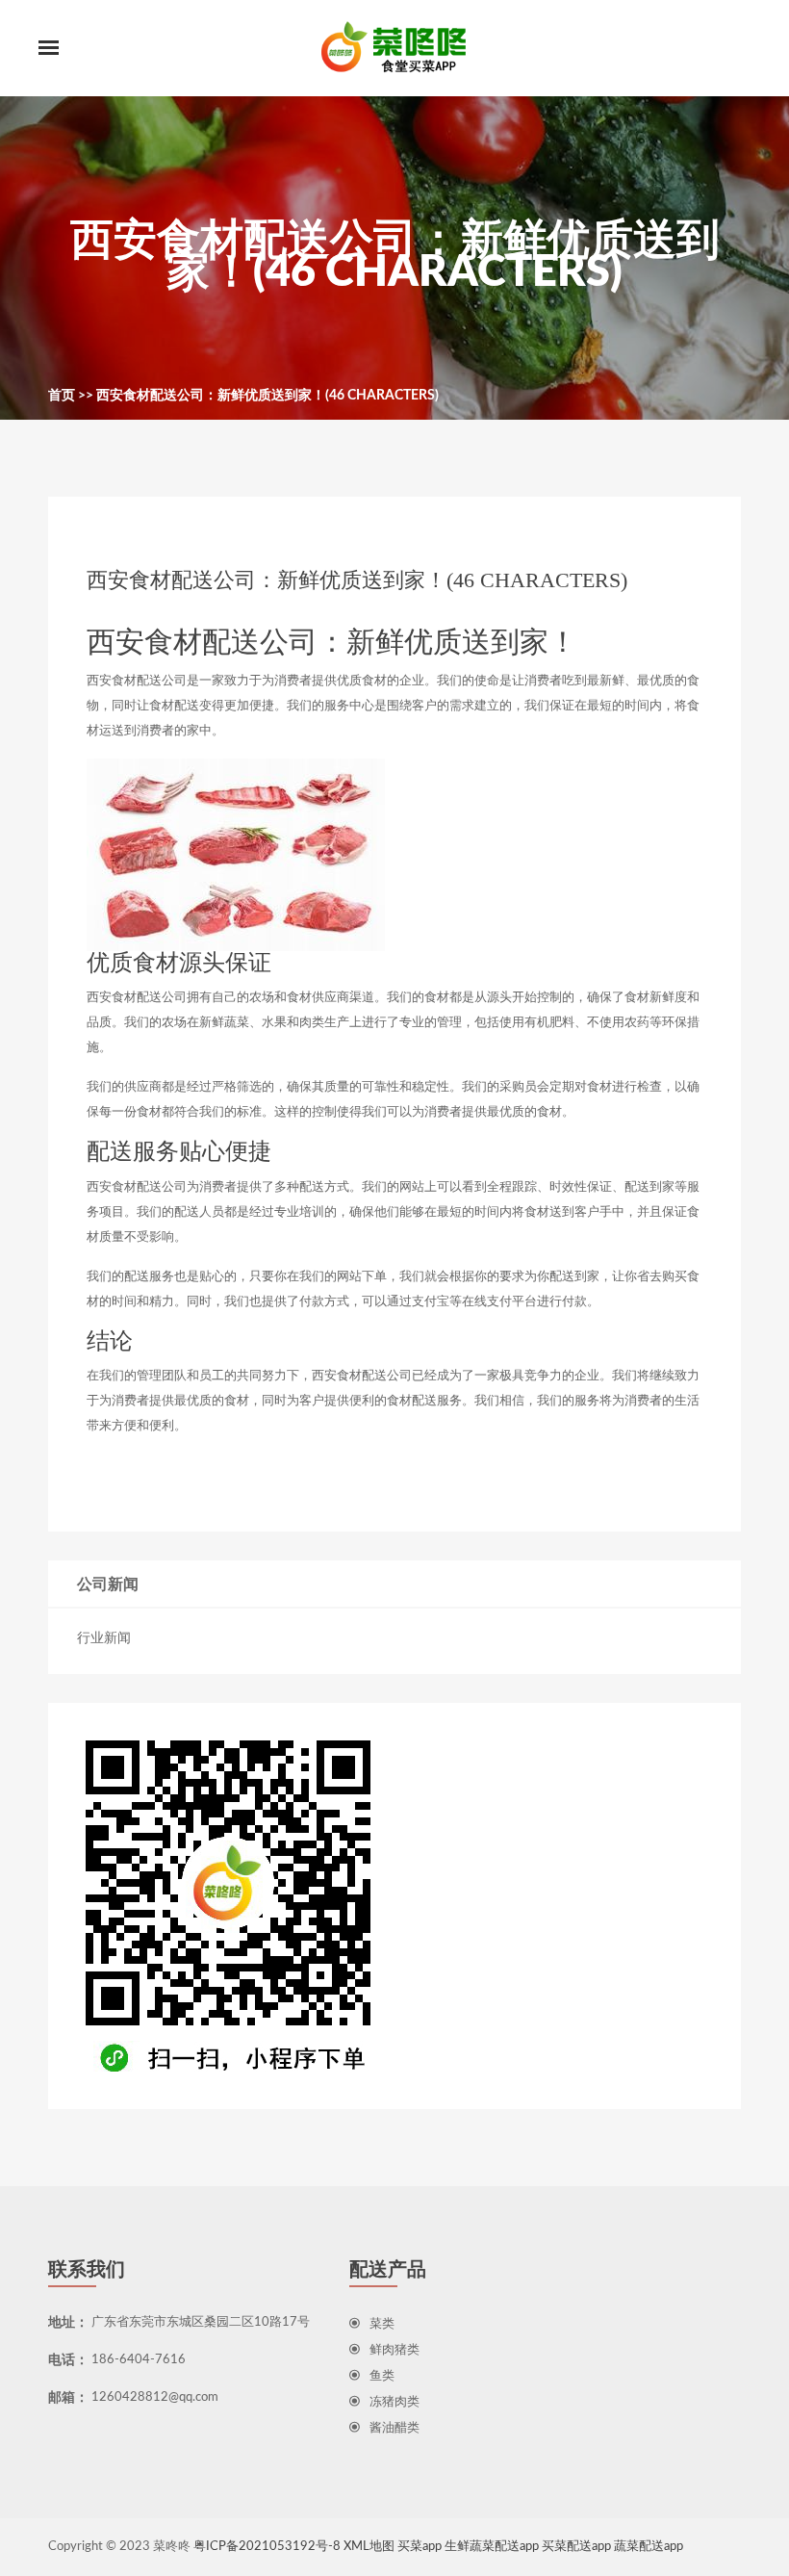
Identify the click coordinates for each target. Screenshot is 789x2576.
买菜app (420, 2547)
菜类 (382, 2324)
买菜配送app (576, 2547)
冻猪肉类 (394, 2402)
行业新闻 (104, 1638)
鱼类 (382, 2376)
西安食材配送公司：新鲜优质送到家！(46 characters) (267, 396)
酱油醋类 (394, 2428)
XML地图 (369, 2547)
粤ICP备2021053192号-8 (267, 2547)
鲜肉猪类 (394, 2350)
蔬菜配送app (649, 2547)
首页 (62, 396)
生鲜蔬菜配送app (492, 2547)
